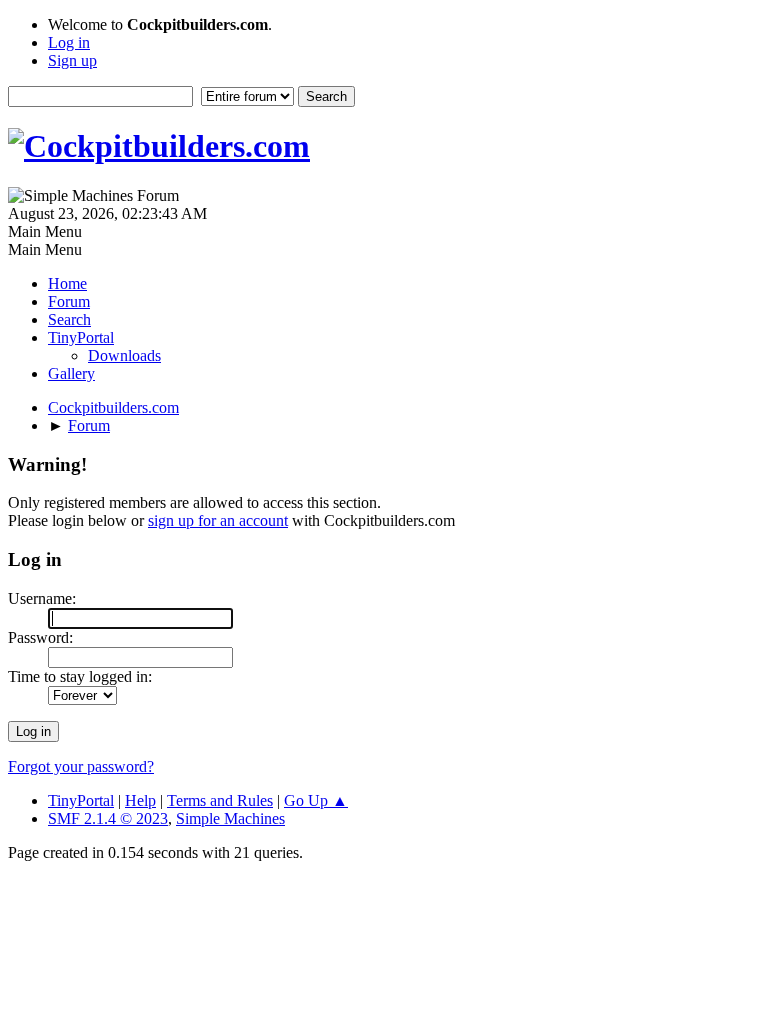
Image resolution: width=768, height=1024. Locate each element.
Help (140, 800)
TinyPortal (81, 800)
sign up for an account (218, 520)
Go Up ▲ (316, 800)
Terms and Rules (220, 800)
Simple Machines (230, 818)
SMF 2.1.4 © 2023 (108, 818)
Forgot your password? (81, 766)
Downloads (124, 355)
